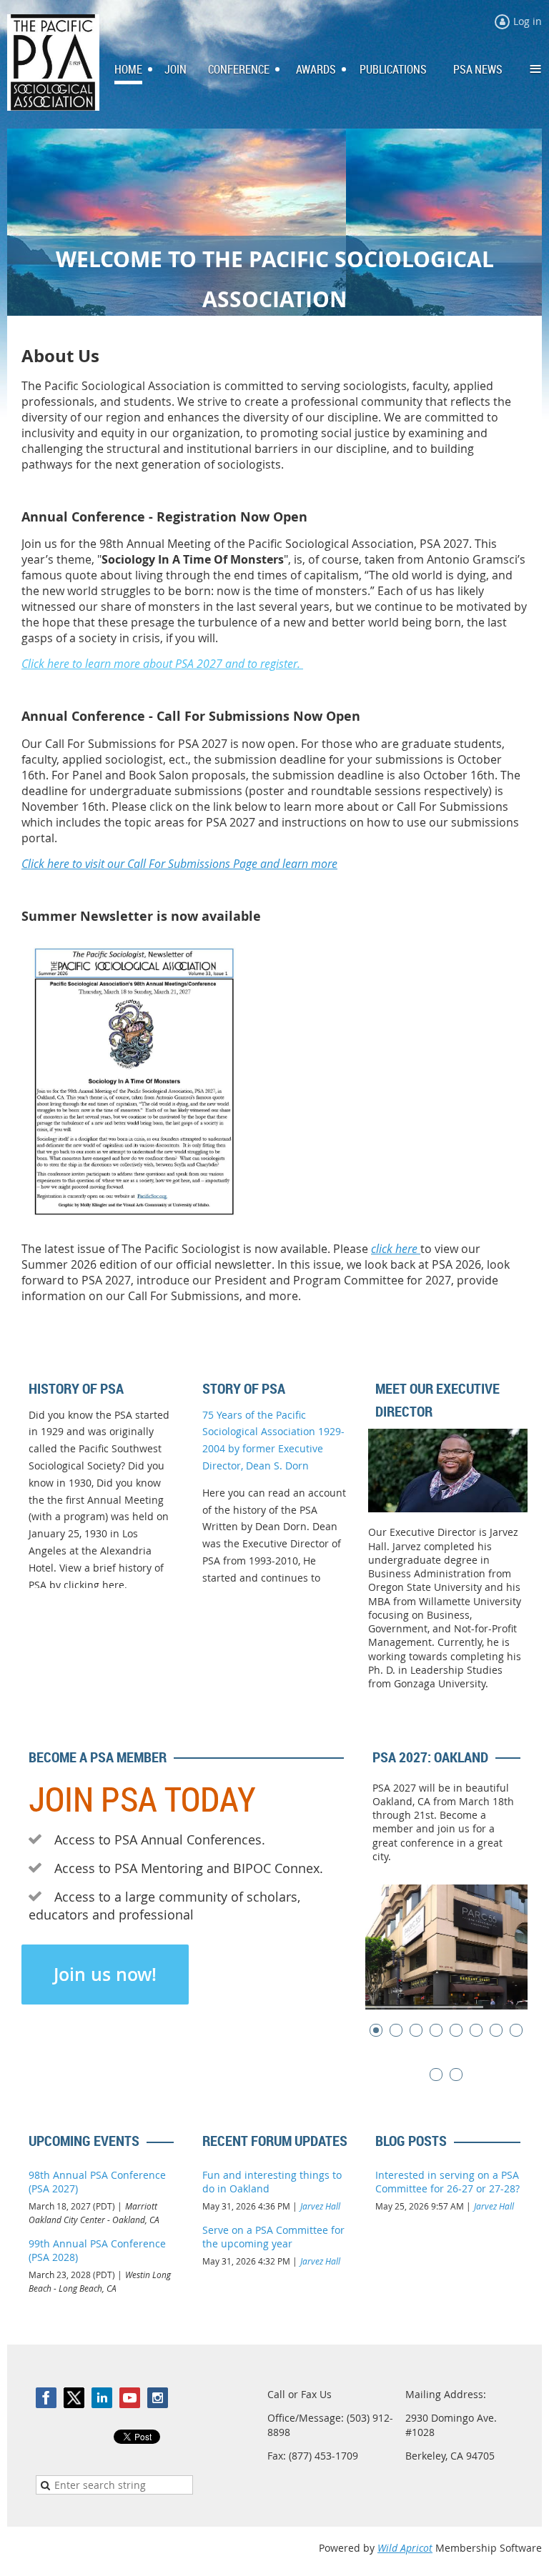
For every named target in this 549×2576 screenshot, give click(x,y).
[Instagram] (158, 2398)
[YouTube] (130, 2398)
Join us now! (105, 1975)
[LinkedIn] (102, 2398)
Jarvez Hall (320, 2206)
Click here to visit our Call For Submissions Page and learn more (179, 864)
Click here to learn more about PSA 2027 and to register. (162, 664)
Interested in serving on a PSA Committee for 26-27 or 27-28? (447, 2182)
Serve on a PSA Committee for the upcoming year (273, 2237)
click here (396, 1249)
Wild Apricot (405, 2548)
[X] (74, 2398)
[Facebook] (46, 2398)
